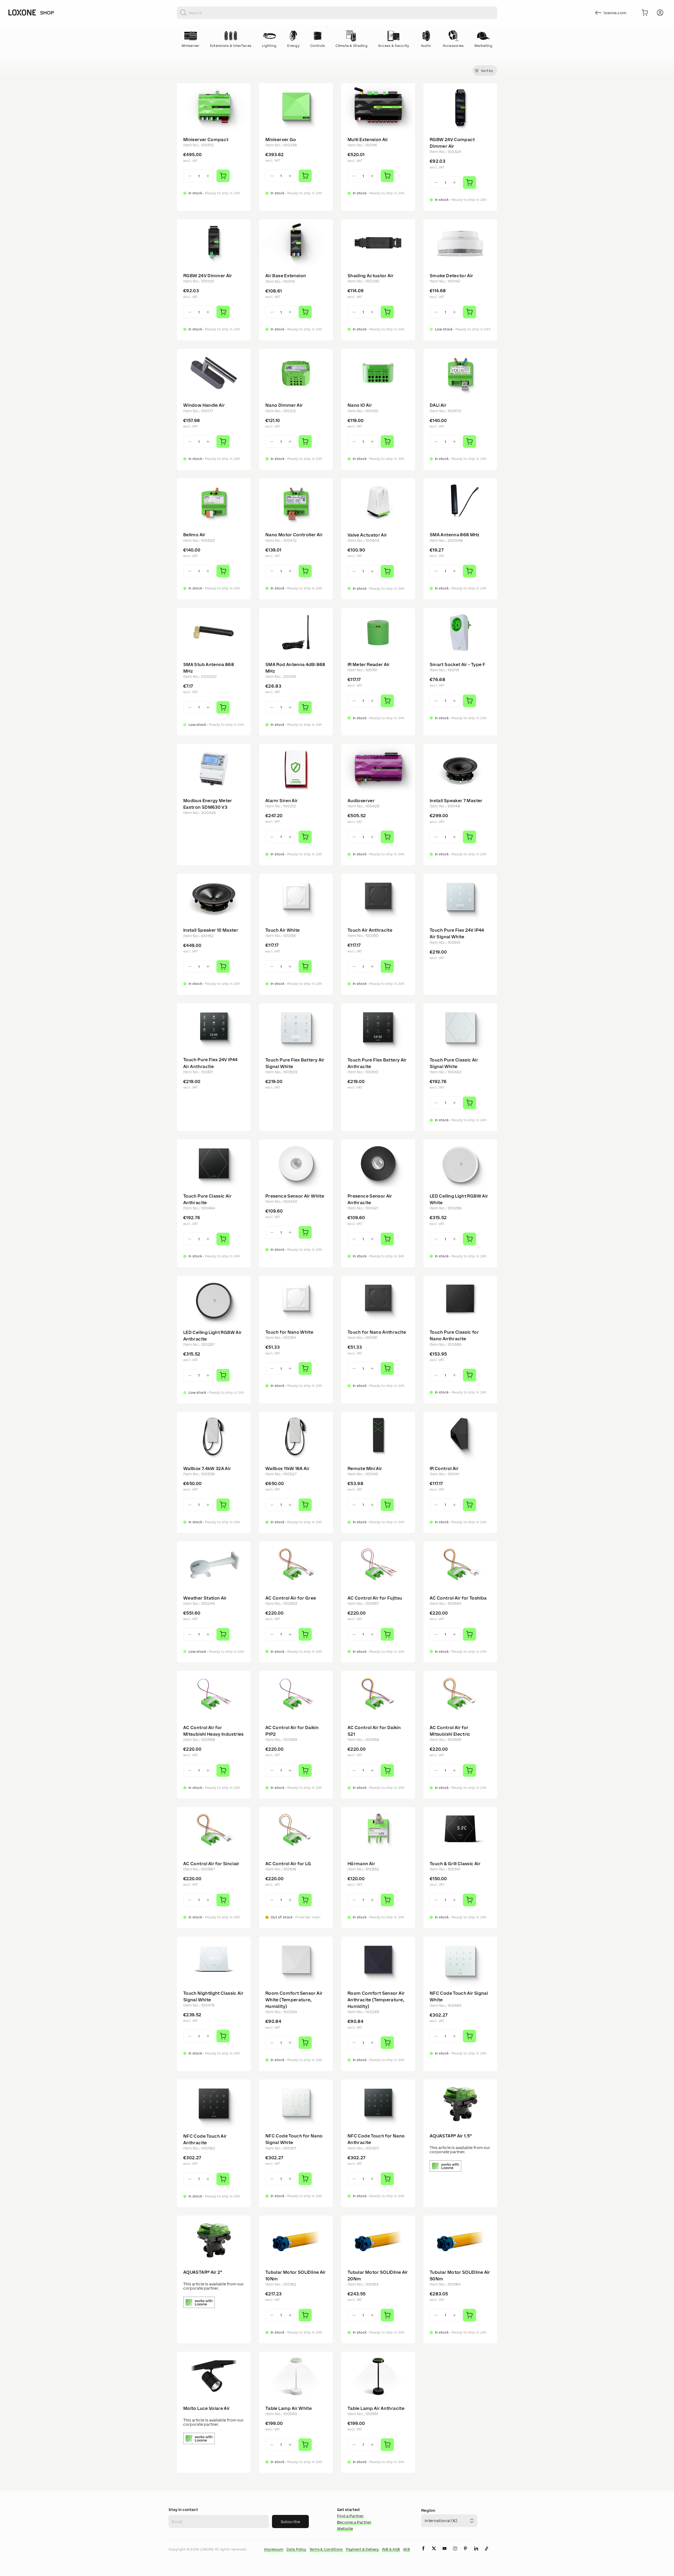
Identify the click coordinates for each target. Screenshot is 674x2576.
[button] (485, 71)
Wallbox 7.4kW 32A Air (207, 1468)
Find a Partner (350, 2516)
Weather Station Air (205, 1598)
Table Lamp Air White (289, 2408)
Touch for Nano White (289, 1332)
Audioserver (361, 801)
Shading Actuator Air (371, 276)
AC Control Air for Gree (291, 1598)
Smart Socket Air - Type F (457, 664)
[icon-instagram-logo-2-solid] (455, 2553)
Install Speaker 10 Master (211, 930)
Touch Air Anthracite (370, 930)
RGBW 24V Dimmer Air (208, 276)
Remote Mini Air (365, 1468)
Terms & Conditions (326, 2549)
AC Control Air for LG (288, 1864)
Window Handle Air (204, 405)
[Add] (223, 176)
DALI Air (438, 405)
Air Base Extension (286, 276)
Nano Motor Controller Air (294, 535)
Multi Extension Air (368, 140)
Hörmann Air (361, 1864)
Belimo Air (194, 535)
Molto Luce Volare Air (207, 2408)
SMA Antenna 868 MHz (455, 535)
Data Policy (296, 2549)
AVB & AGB (391, 2549)
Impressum (274, 2549)
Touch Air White (283, 930)
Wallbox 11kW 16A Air (288, 1468)
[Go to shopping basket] (645, 13)
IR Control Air (444, 1468)
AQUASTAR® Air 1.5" (451, 2136)
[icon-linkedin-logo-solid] (476, 2553)
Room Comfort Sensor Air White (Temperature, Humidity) (294, 2000)
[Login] (660, 13)
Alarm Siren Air (282, 801)
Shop (47, 13)
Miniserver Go (281, 140)
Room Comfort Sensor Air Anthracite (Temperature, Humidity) (376, 2000)
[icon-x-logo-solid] (434, 2553)
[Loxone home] (22, 13)
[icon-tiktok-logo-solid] (487, 2553)
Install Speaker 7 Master (456, 801)
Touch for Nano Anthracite (377, 1332)
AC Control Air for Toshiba (458, 1598)
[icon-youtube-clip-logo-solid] (444, 2553)
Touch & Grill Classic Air (455, 1864)
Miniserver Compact (206, 140)
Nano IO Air (360, 405)
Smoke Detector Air (451, 276)
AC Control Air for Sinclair (211, 1864)
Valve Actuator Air (367, 535)
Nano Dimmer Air (284, 405)
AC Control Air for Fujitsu (375, 1598)
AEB (407, 2549)
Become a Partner (354, 2522)
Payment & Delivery (362, 2549)
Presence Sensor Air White (295, 1196)
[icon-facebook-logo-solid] (423, 2553)
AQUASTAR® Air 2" (203, 2272)
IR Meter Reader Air (369, 664)
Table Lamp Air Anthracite (376, 2408)
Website (345, 2528)
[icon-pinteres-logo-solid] (465, 2553)
